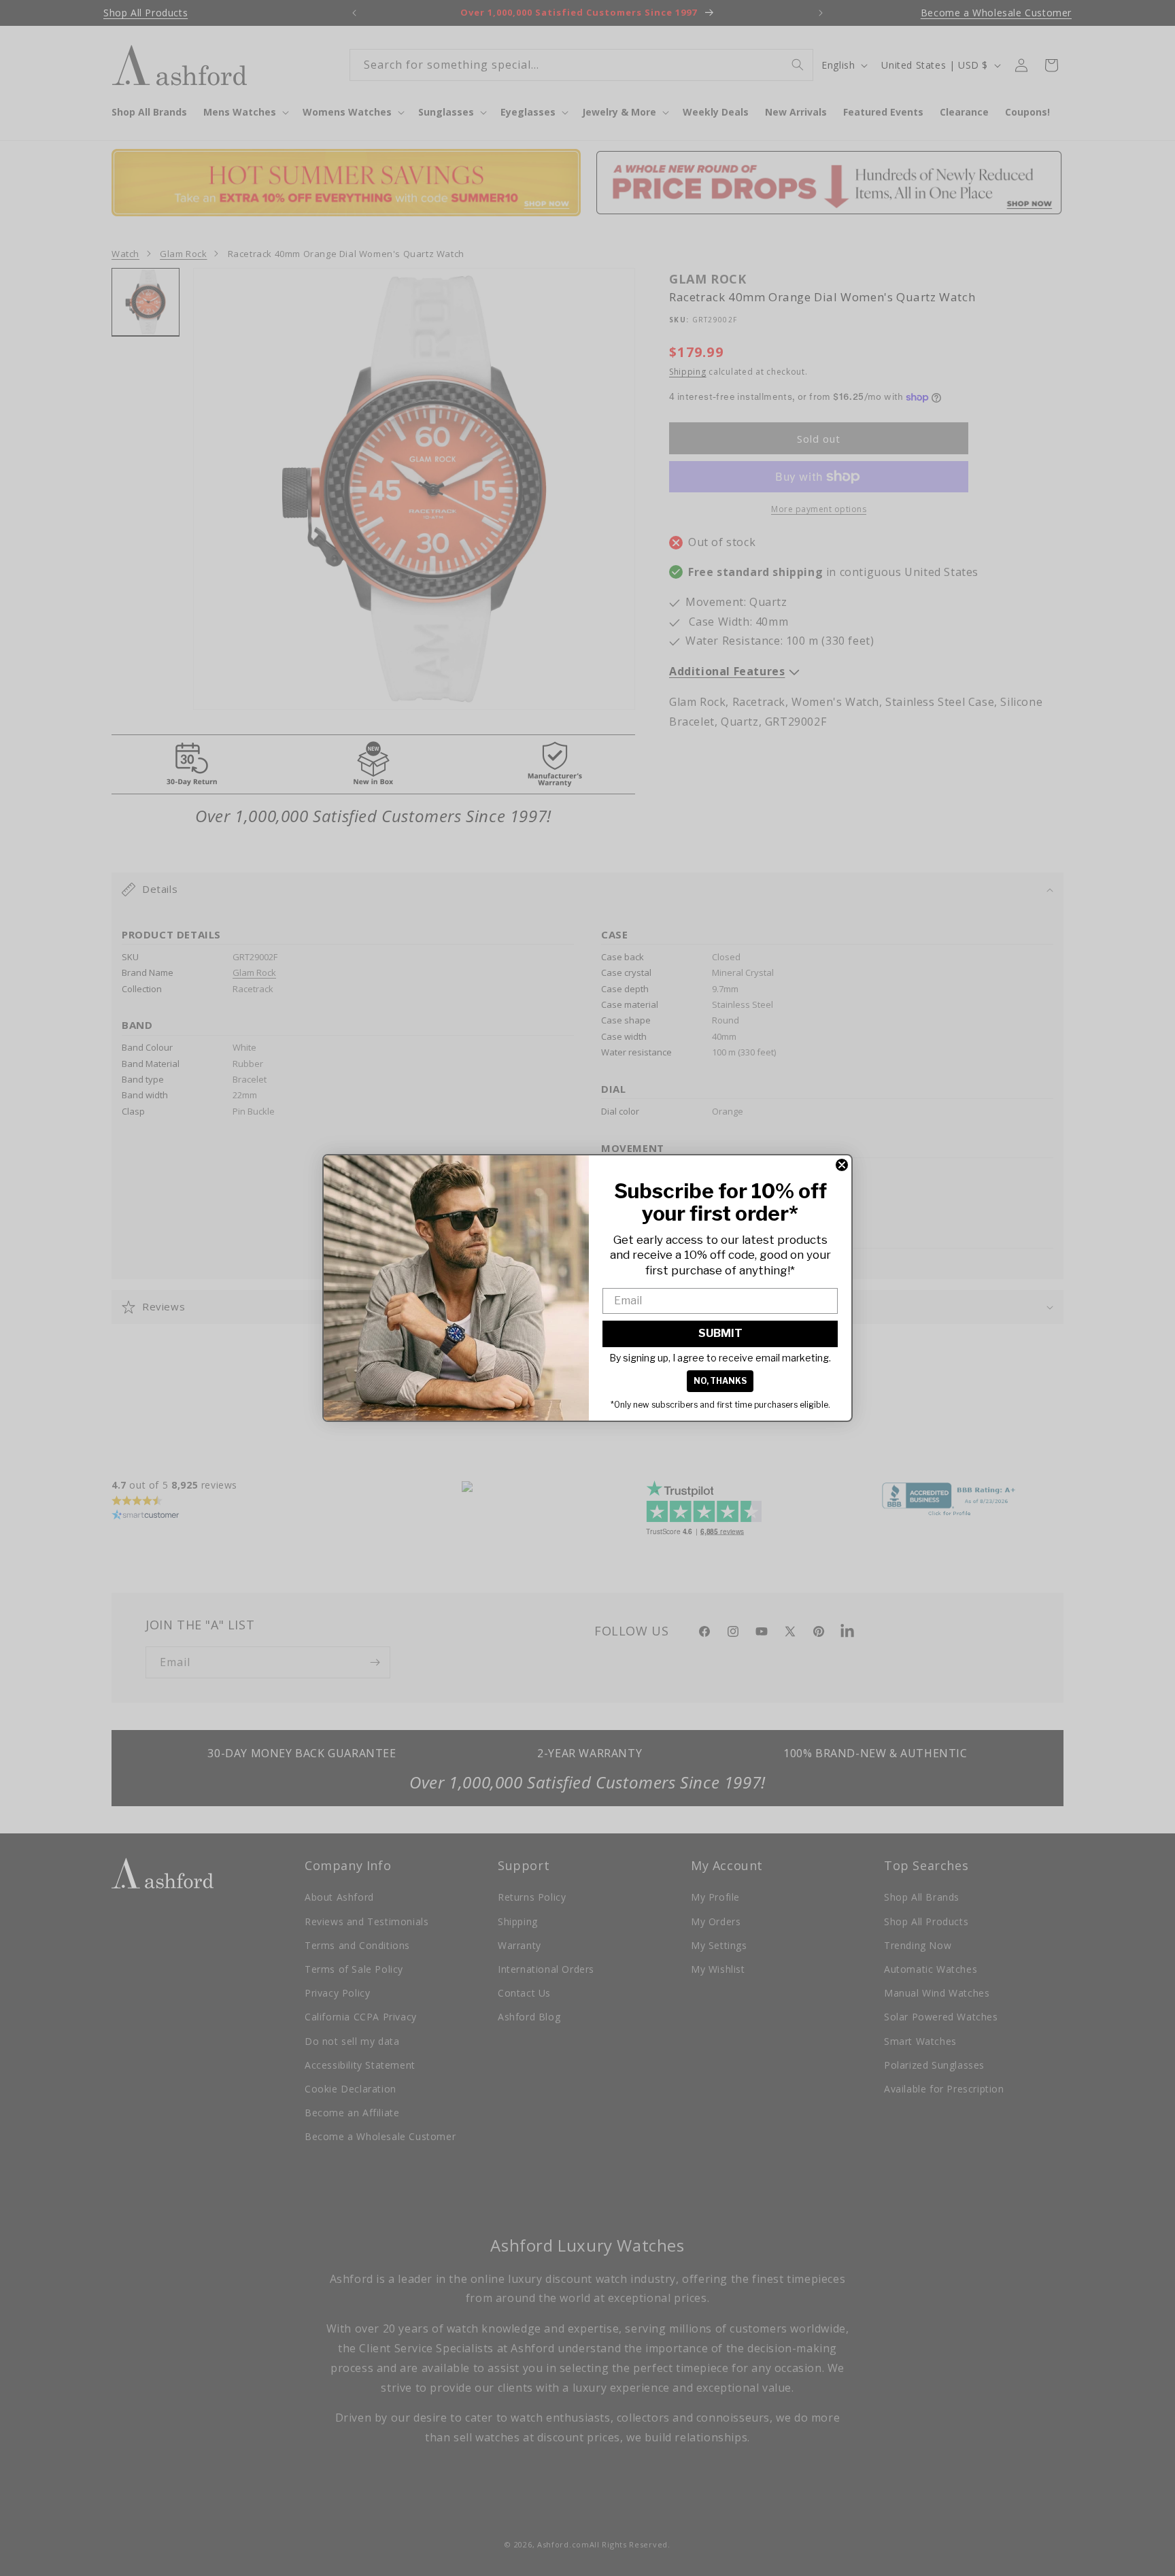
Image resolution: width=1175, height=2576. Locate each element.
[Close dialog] (842, 1165)
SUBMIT (720, 1333)
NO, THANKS (720, 1381)
